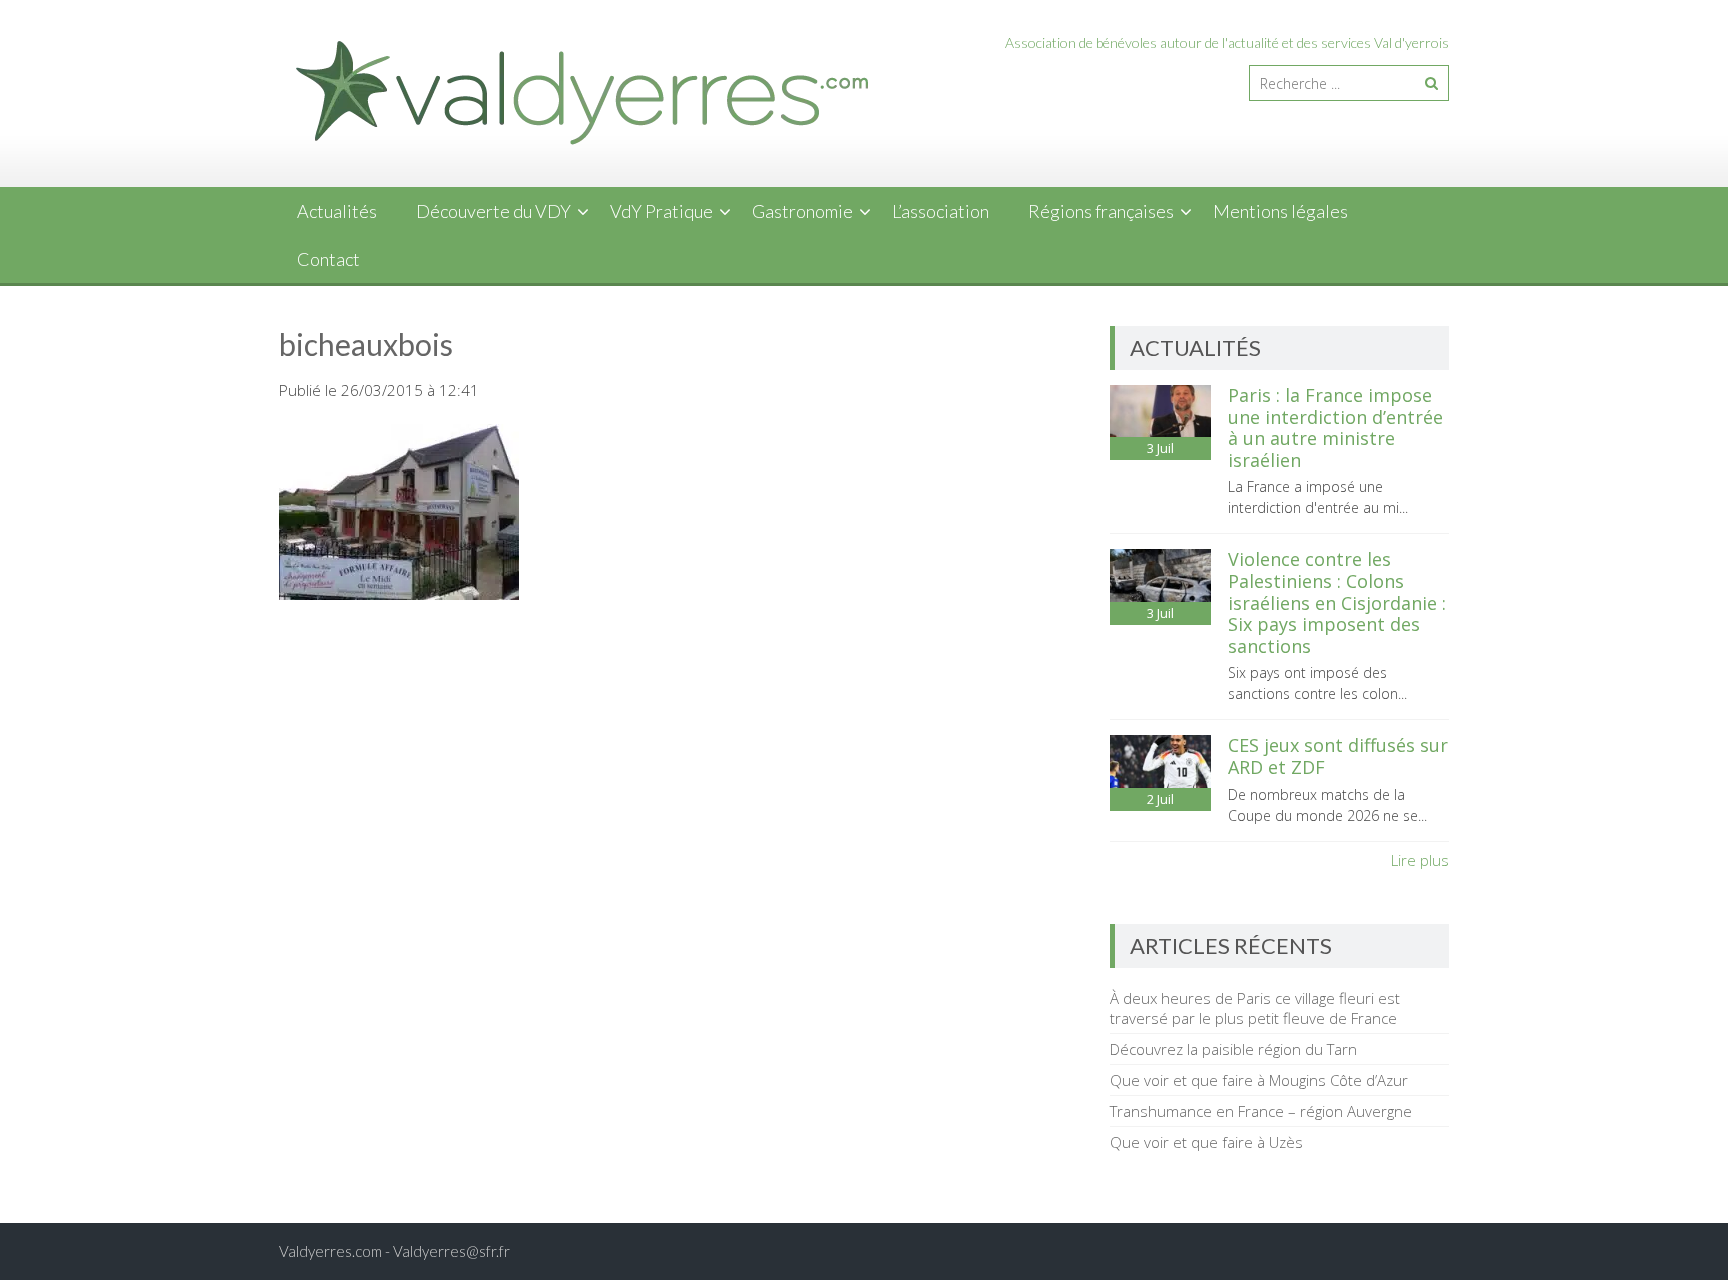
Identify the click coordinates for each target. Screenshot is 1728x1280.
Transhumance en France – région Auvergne (1261, 1111)
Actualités (337, 211)
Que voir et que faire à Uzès (1206, 1142)
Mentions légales (1280, 211)
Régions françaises (1101, 211)
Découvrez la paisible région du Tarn (1233, 1049)
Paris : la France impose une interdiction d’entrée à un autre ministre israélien (1335, 427)
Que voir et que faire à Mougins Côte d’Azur (1259, 1080)
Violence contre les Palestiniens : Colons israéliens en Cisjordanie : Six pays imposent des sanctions (1337, 602)
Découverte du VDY (493, 211)
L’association (940, 211)
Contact (328, 259)
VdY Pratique (661, 211)
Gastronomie (802, 211)
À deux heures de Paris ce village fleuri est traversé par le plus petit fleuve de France (1255, 1008)
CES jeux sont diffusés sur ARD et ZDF (1338, 756)
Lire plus (1420, 860)
